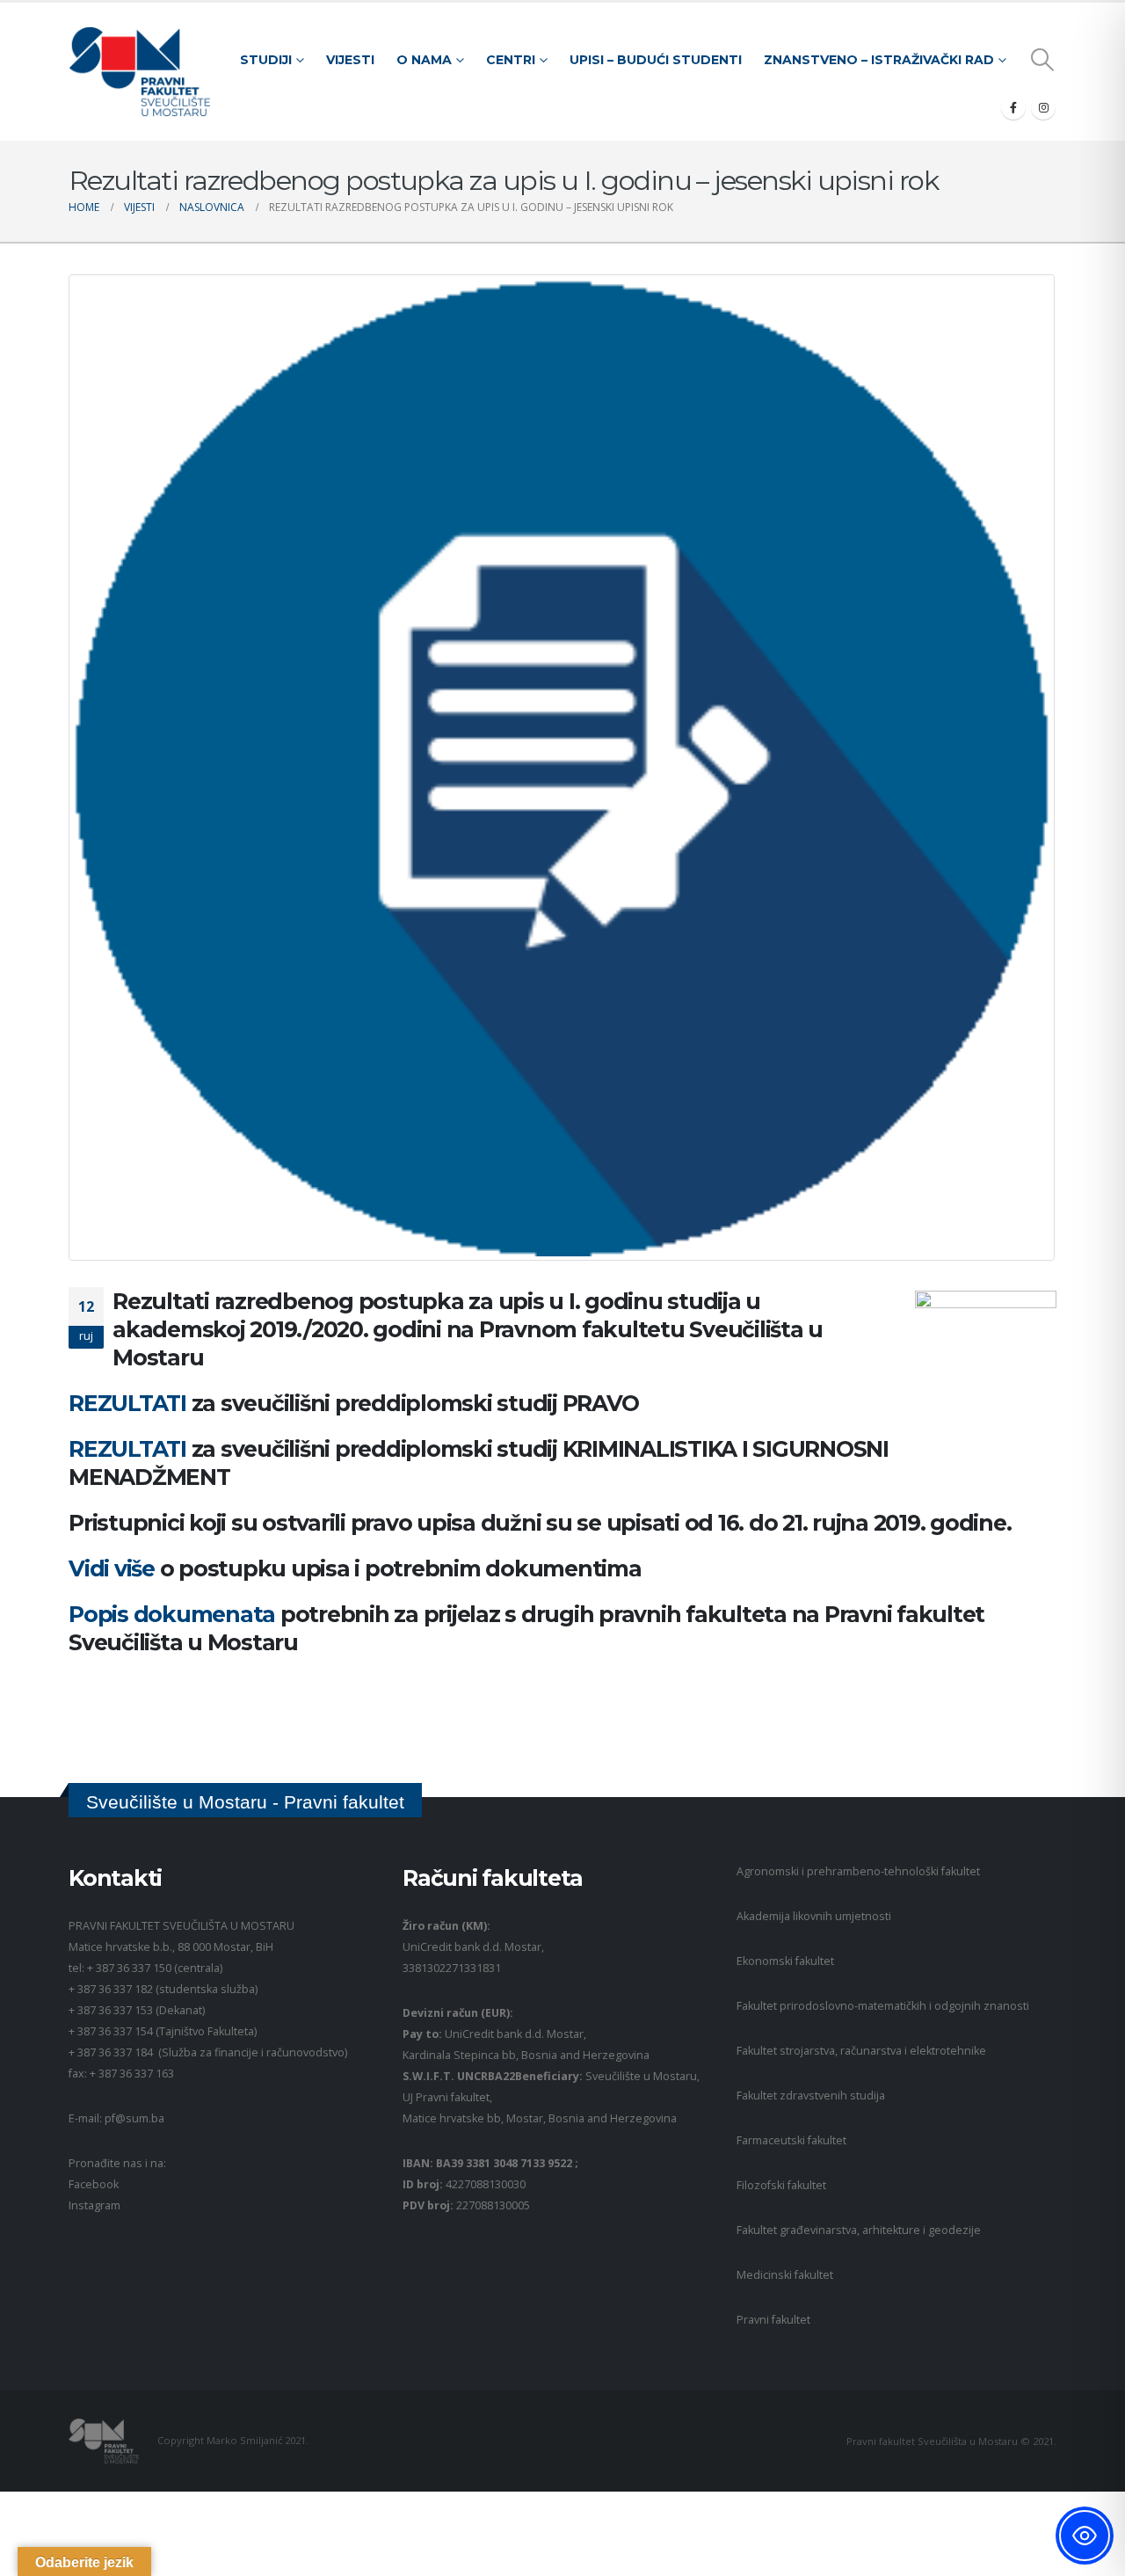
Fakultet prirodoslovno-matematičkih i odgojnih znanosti (883, 2006)
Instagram (94, 2205)
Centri (511, 60)
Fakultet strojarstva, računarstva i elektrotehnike (861, 2051)
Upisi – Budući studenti (656, 60)
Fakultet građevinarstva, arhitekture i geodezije (859, 2230)
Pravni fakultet (773, 2320)
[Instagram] (1043, 107)
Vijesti (350, 60)
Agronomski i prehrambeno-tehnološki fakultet (858, 1871)
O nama (424, 60)
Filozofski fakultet (781, 2185)
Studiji (266, 60)
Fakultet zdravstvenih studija (811, 2096)
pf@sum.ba (134, 2118)
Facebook (94, 2184)
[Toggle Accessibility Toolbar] (1085, 2536)
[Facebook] (1013, 107)
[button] (1043, 60)
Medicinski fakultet (785, 2275)
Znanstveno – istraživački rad (879, 60)
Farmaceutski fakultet (791, 2140)
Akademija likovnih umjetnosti (814, 1916)
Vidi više (112, 1568)
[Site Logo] (139, 72)
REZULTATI (130, 1403)
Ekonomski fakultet (785, 1961)
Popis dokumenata (174, 1614)
